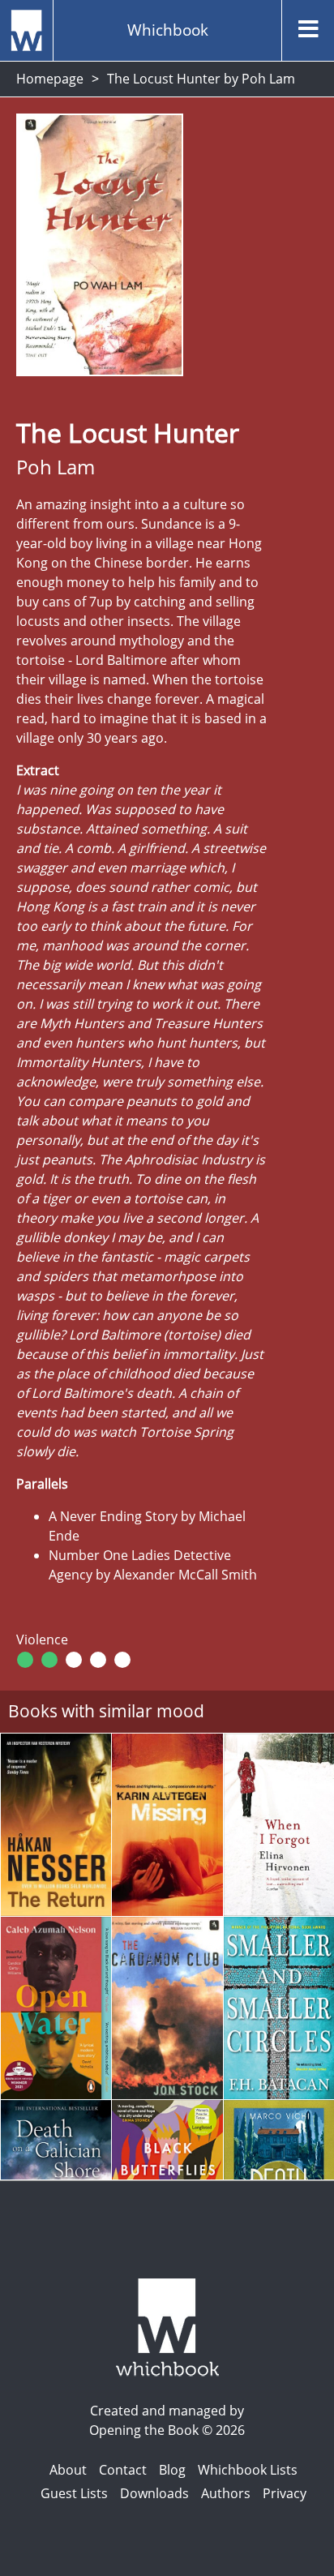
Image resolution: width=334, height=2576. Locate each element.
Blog (172, 2470)
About (68, 2470)
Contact (123, 2470)
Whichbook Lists (248, 2470)
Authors (226, 2493)
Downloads (154, 2493)
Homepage (50, 79)
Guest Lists (74, 2493)
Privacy (285, 2493)
